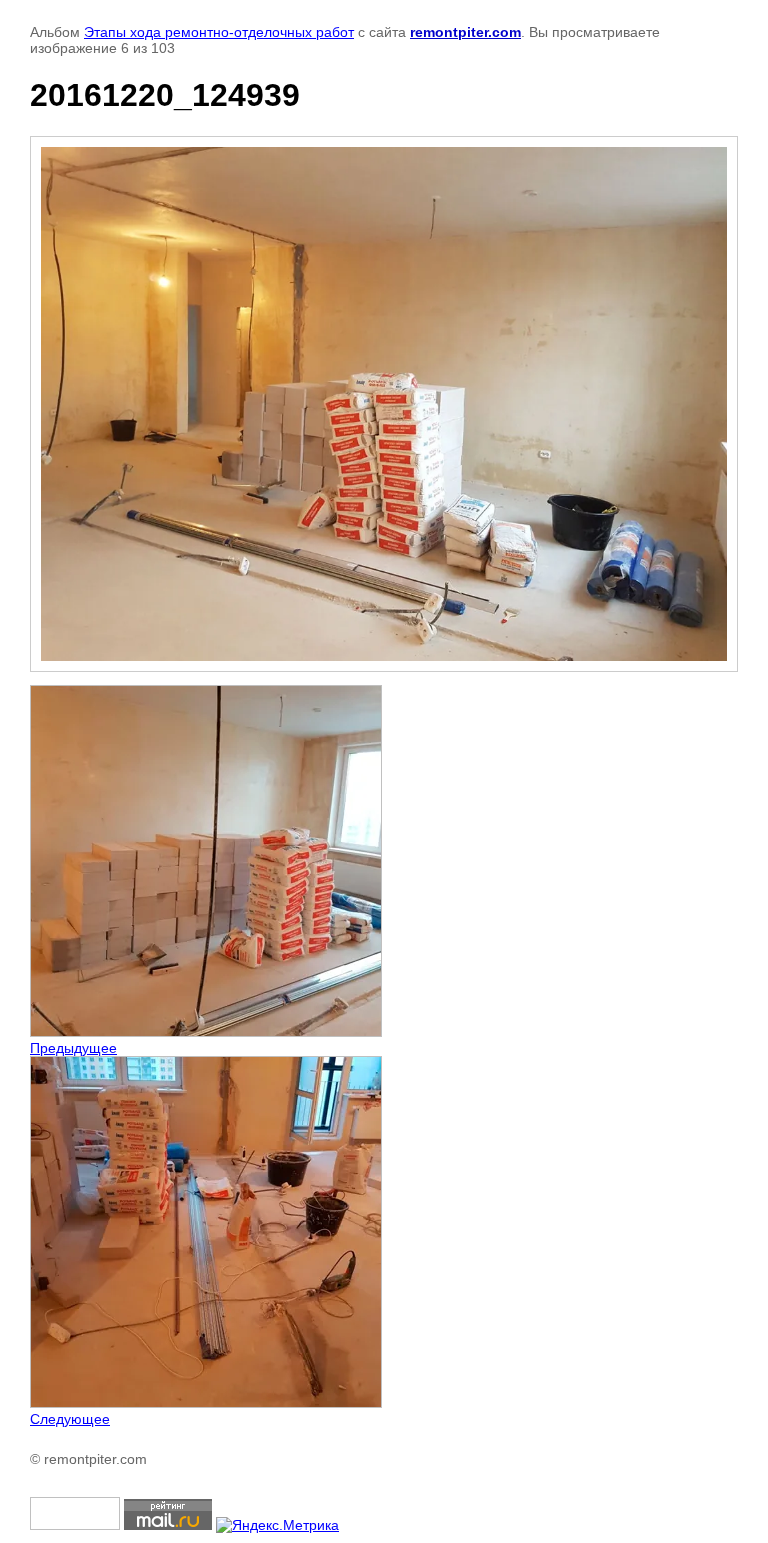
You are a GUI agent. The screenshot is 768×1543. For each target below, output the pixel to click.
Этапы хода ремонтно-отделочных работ (219, 32)
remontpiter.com (465, 32)
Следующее (70, 1419)
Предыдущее (73, 1048)
